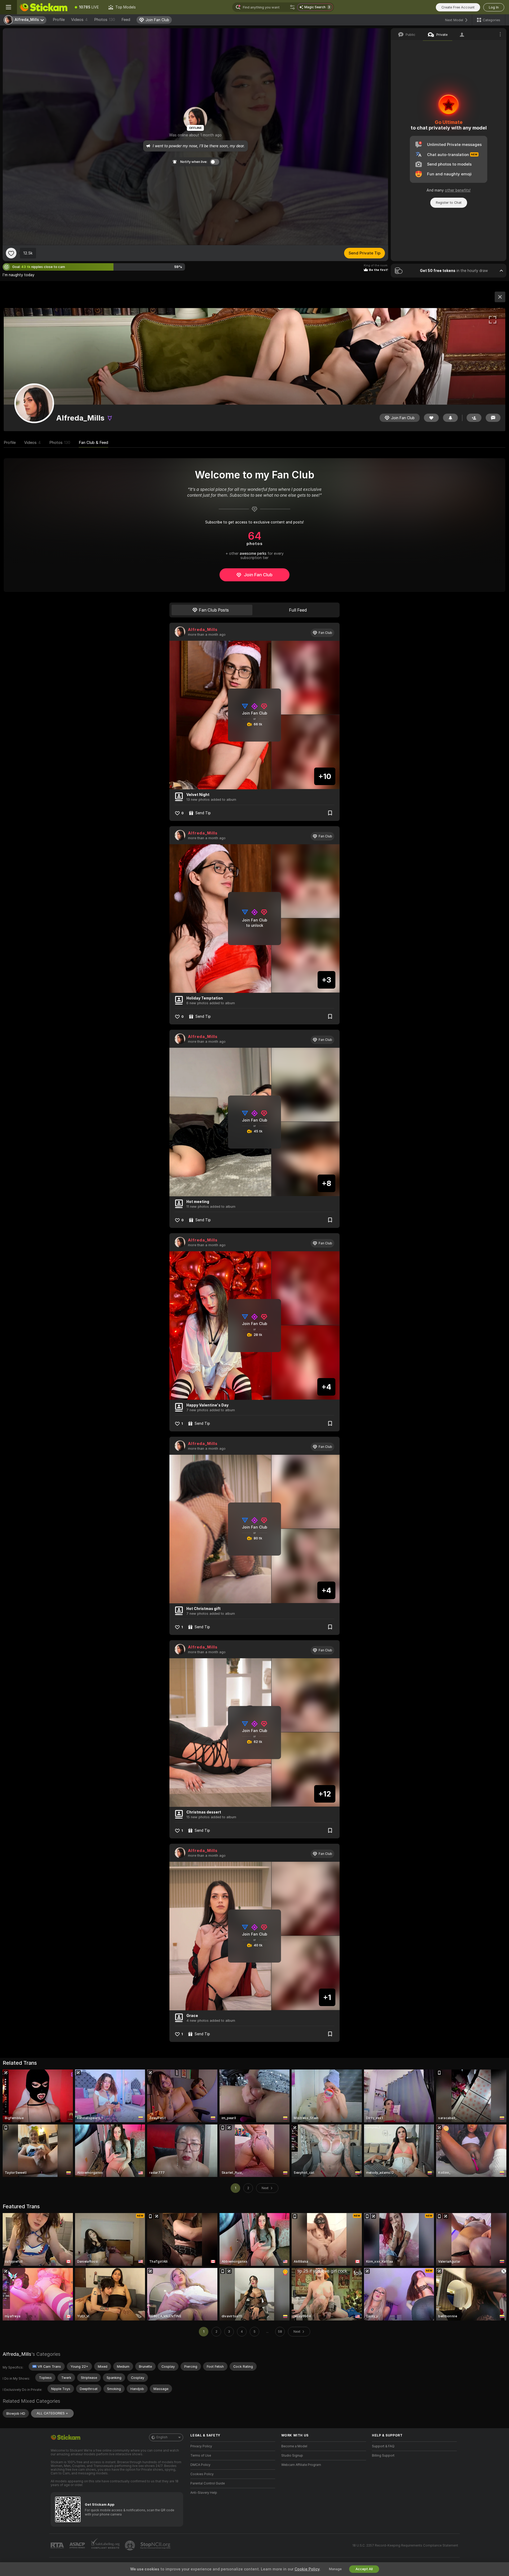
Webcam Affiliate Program (301, 2465)
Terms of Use (201, 2456)
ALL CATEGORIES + (52, 2413)
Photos (105, 20)
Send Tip (203, 813)
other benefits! (458, 190)
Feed (126, 20)
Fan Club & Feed (93, 443)
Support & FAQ (383, 2446)
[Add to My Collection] (330, 813)
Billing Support (383, 2456)
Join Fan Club (258, 575)
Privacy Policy (201, 2446)
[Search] (292, 7)
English (162, 2437)
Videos (79, 20)
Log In (494, 7)
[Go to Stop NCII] (156, 2545)
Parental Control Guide (208, 2483)
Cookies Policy (202, 2474)
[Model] (500, 297)
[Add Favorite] (11, 253)
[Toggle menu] (8, 7)
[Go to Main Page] (43, 7)
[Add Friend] (474, 418)
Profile (59, 20)
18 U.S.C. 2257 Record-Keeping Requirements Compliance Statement (405, 2545)
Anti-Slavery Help (204, 2493)
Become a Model (294, 2446)
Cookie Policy (307, 2569)
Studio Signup (292, 2456)
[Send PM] (493, 418)
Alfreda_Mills (203, 630)
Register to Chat (449, 203)
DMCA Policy (200, 2465)
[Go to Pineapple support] (130, 2545)
